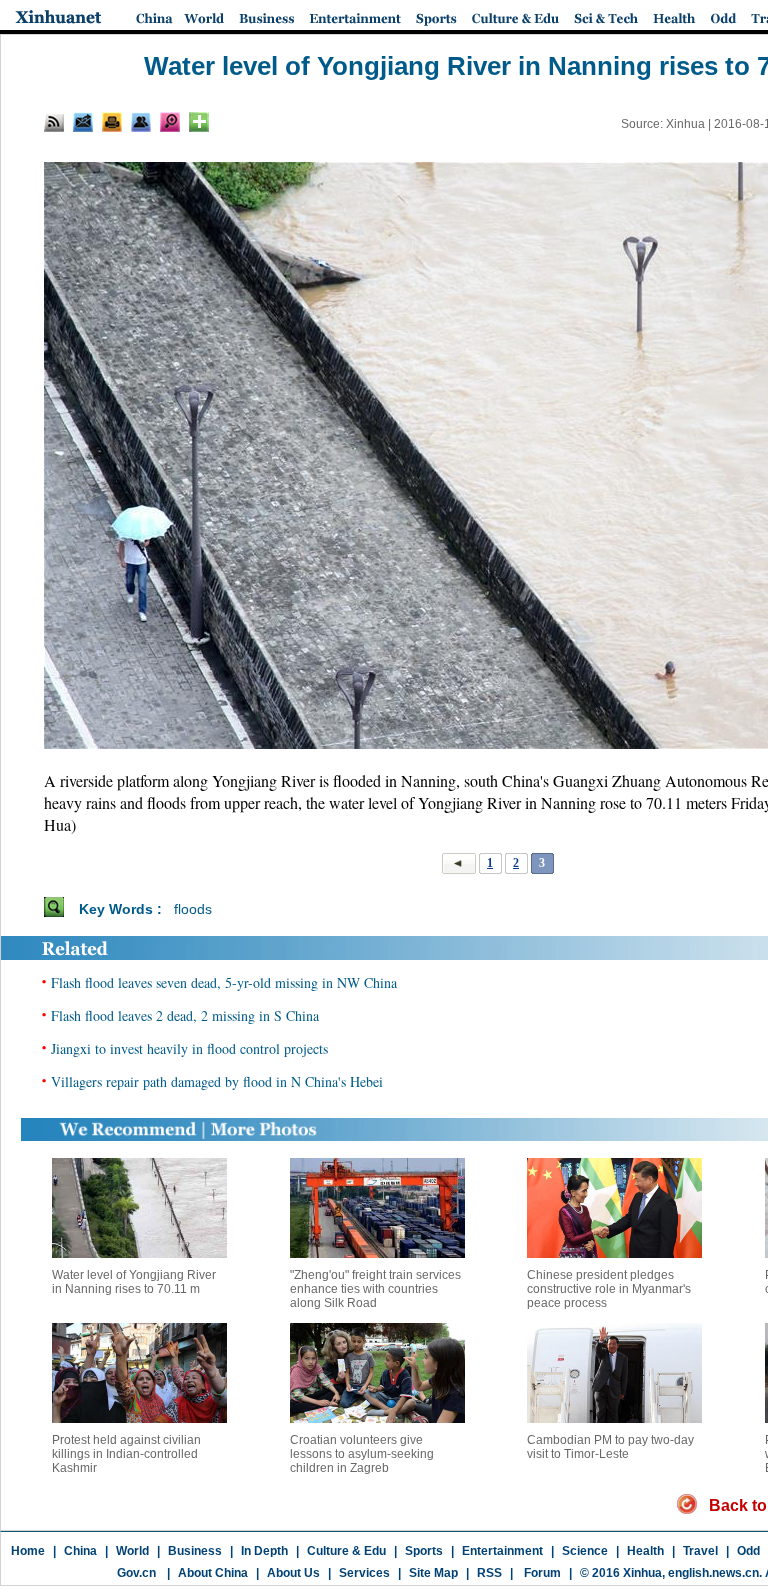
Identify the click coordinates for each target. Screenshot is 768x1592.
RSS (489, 1573)
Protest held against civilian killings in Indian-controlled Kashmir (126, 1454)
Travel (700, 1551)
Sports (424, 1551)
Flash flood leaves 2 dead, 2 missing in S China (185, 1015)
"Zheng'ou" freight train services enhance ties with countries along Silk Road (375, 1289)
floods (193, 909)
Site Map (433, 1573)
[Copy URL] (141, 122)
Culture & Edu (346, 1551)
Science (585, 1551)
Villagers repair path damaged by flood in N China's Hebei (217, 1081)
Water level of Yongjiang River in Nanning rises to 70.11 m (134, 1282)
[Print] (112, 122)
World (132, 1551)
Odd (748, 1551)
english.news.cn (713, 1573)
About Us (293, 1573)
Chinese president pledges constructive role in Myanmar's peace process (609, 1289)
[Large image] (170, 122)
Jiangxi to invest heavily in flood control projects (189, 1048)
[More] (199, 122)
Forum (541, 1573)
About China (213, 1573)
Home (28, 1551)
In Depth (264, 1551)
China (80, 1551)
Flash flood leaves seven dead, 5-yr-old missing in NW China (224, 982)
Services (364, 1573)
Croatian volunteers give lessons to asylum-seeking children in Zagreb (362, 1454)
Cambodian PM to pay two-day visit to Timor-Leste (610, 1447)
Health (645, 1551)
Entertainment (502, 1551)
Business (195, 1551)
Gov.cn (136, 1573)
